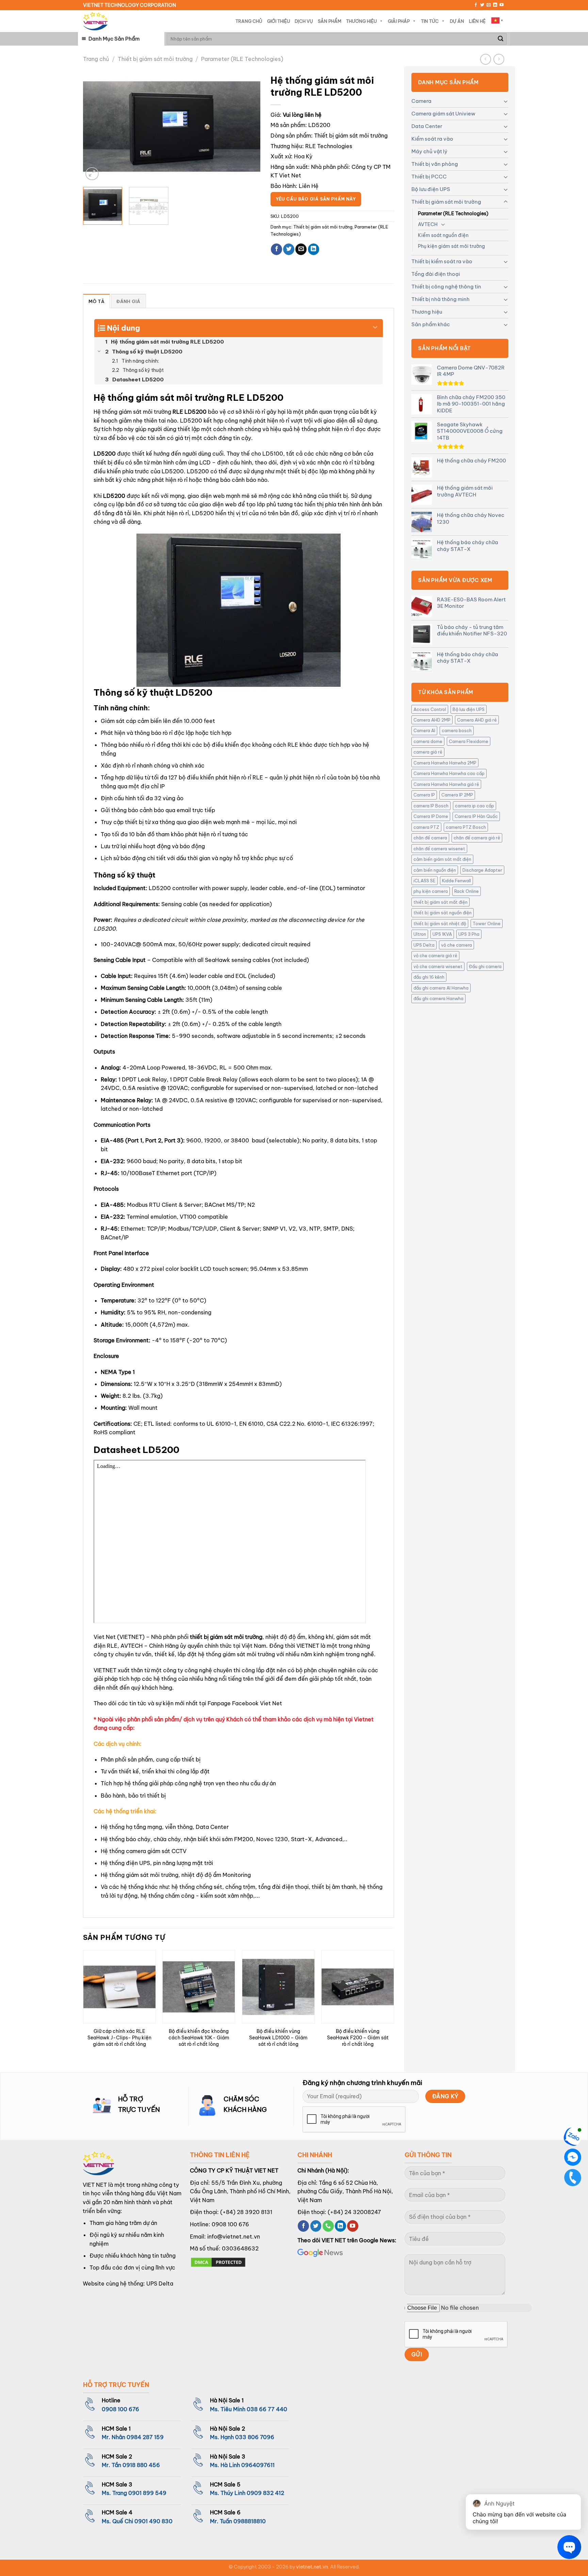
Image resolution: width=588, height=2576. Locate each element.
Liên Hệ (477, 21)
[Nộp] (501, 39)
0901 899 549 (147, 2493)
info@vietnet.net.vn (234, 2237)
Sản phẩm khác (431, 324)
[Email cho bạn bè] (301, 249)
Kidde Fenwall (456, 881)
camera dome (428, 741)
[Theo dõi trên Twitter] (482, 5)
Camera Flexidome (469, 741)
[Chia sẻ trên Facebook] (276, 249)
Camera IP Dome (431, 816)
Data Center (427, 126)
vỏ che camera (456, 945)
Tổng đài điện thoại (436, 274)
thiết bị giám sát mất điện (440, 902)
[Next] (248, 127)
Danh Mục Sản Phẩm (114, 39)
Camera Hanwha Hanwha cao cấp (449, 773)
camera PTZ (426, 827)
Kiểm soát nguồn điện (443, 235)
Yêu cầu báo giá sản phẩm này (316, 199)
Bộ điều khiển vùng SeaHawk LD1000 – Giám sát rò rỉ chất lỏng (278, 2037)
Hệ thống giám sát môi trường (132, 412)
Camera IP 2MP (457, 795)
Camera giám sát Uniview (443, 114)
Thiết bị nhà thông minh (440, 299)
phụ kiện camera (431, 891)
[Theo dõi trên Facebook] (476, 5)
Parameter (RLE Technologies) (242, 59)
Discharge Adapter (482, 870)
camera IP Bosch (431, 806)
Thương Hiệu (361, 21)
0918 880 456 (141, 2465)
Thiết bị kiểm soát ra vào (442, 261)
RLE (112, 1646)
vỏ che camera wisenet (438, 966)
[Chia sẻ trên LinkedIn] (314, 249)
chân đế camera (430, 838)
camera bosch (457, 730)
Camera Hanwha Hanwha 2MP (445, 763)
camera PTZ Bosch (466, 827)
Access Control (430, 709)
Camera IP (424, 795)
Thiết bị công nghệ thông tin (446, 287)
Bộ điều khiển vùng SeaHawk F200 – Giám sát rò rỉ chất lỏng (358, 2037)
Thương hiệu (427, 312)
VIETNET (105, 1670)
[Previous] (95, 127)
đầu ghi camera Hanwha (438, 998)
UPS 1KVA (442, 934)
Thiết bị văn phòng (435, 164)
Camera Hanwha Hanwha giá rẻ (446, 784)
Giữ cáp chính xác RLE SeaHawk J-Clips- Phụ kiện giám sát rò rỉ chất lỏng (119, 2037)
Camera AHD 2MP (432, 720)
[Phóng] (92, 174)
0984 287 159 (145, 2437)
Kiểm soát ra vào (432, 139)
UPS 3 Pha (469, 934)
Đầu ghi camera (485, 966)
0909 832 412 (265, 2493)
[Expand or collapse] (375, 325)
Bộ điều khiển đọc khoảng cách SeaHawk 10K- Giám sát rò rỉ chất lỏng (199, 2037)
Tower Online (487, 923)
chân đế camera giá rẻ (477, 838)
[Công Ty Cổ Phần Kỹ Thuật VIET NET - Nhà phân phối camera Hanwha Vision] (95, 21)
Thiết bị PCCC (429, 177)
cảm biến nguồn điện (435, 870)
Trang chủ (96, 59)
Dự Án (457, 21)
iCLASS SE (424, 881)
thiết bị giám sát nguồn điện (443, 913)
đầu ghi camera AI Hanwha (441, 988)
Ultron (420, 934)
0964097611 (258, 2465)
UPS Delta (424, 945)
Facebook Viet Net (257, 1703)
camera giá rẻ (428, 752)
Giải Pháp (399, 21)
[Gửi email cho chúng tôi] (489, 5)
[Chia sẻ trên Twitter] (289, 249)
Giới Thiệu (279, 21)
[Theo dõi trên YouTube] (502, 5)
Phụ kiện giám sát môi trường (451, 246)
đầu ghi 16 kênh (429, 977)
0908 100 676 (230, 2224)
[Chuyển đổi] (506, 101)
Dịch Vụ (304, 21)
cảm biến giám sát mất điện (442, 859)
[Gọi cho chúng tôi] (328, 2226)
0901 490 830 (153, 2521)
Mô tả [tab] (96, 301)
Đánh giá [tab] (128, 301)
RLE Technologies (329, 146)
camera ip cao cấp (475, 806)
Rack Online (467, 891)
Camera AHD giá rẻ (477, 720)
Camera (421, 101)
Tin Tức (430, 21)
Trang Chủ (249, 21)
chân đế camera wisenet (439, 849)
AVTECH (428, 224)
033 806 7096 (255, 2437)
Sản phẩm (330, 21)
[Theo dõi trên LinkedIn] (495, 5)
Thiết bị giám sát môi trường (155, 59)
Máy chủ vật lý (429, 151)
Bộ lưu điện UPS (431, 189)
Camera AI (424, 730)
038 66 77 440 (267, 2409)
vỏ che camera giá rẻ (435, 955)
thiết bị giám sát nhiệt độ (440, 923)
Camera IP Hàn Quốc (476, 816)
